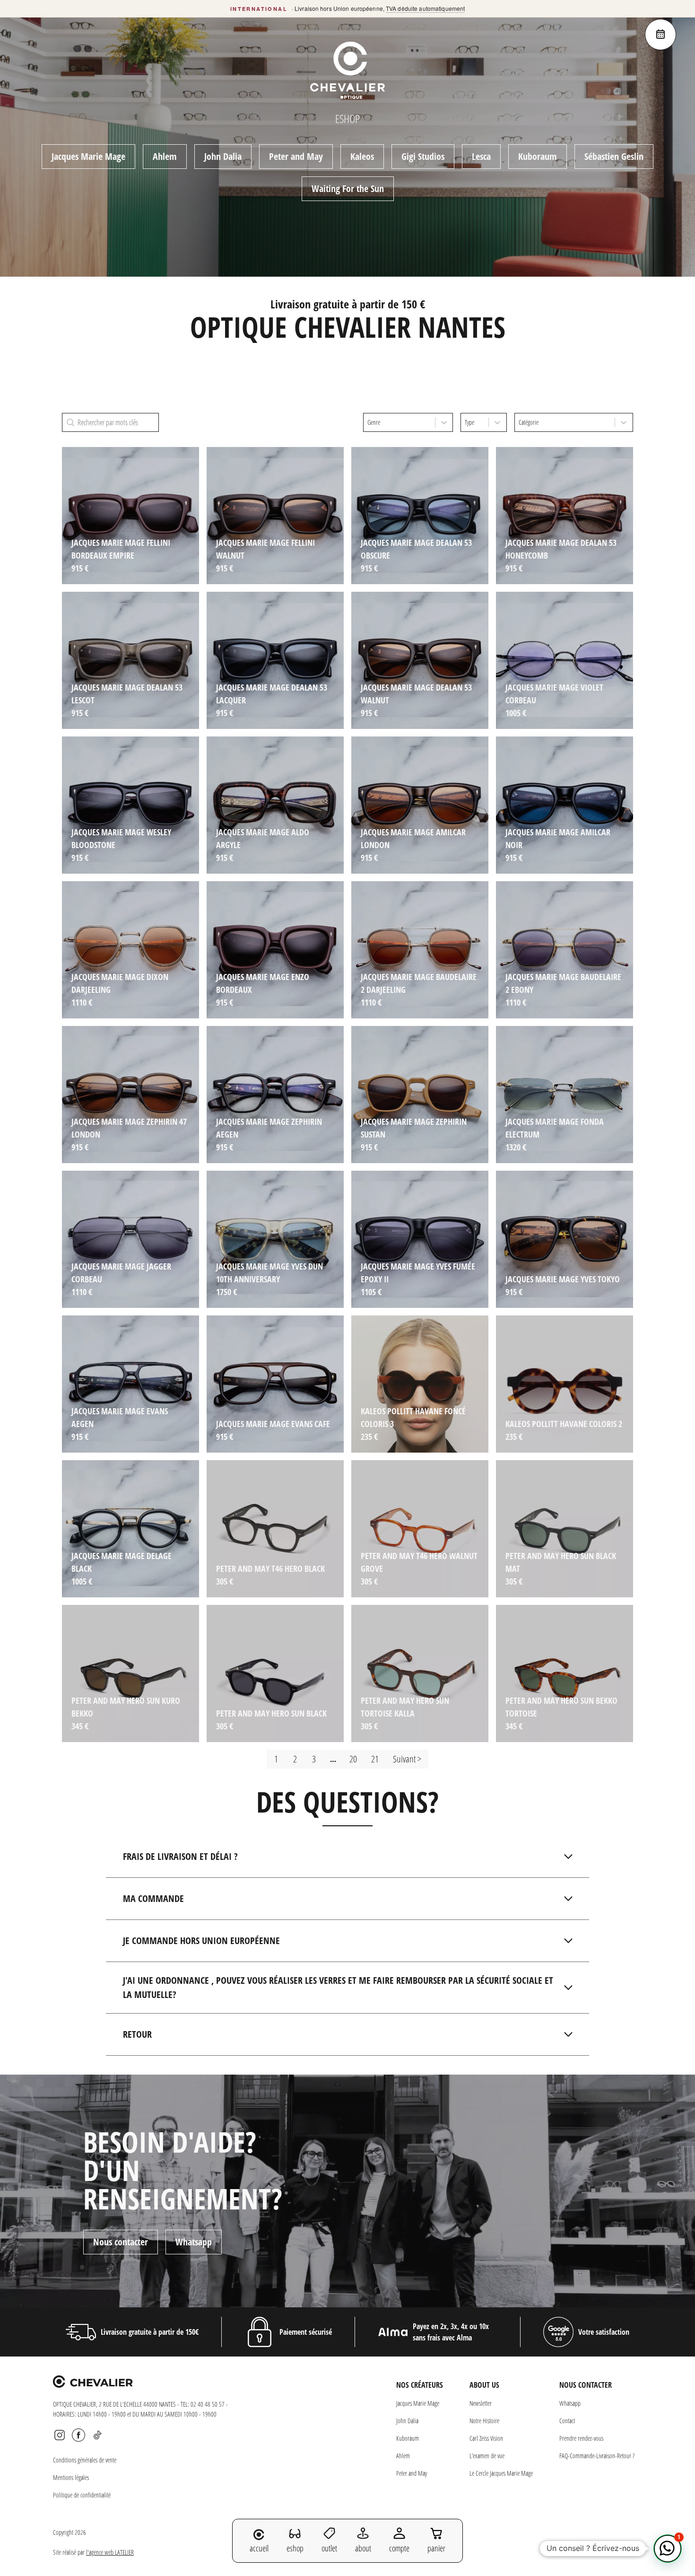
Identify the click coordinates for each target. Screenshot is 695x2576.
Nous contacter (121, 2242)
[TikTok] (97, 2435)
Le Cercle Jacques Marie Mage (501, 2473)
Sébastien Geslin (614, 156)
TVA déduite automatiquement (425, 8)
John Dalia (223, 156)
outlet (329, 2548)
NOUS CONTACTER (586, 2385)
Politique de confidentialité (82, 2495)
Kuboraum (538, 156)
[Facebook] (78, 2435)
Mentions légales (71, 2477)
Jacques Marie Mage (88, 156)
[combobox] (399, 422)
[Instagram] (60, 2435)
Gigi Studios (423, 156)
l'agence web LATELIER (110, 2552)
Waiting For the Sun (348, 188)
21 (375, 1759)
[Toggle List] (444, 422)
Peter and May (296, 156)
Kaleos (362, 156)
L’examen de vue (487, 2456)
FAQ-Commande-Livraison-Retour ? (597, 2456)
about (363, 2548)
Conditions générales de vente (85, 2460)
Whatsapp (194, 2242)
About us (484, 2385)
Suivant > (407, 1759)
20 (353, 1759)
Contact (567, 2421)
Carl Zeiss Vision (486, 2438)
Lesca (481, 156)
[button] (668, 2549)
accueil (259, 2548)
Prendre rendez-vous (581, 2438)
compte (399, 2548)
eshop (295, 2548)
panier (436, 2548)
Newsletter (481, 2403)
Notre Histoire (484, 2421)
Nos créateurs (420, 2385)
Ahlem (165, 156)
